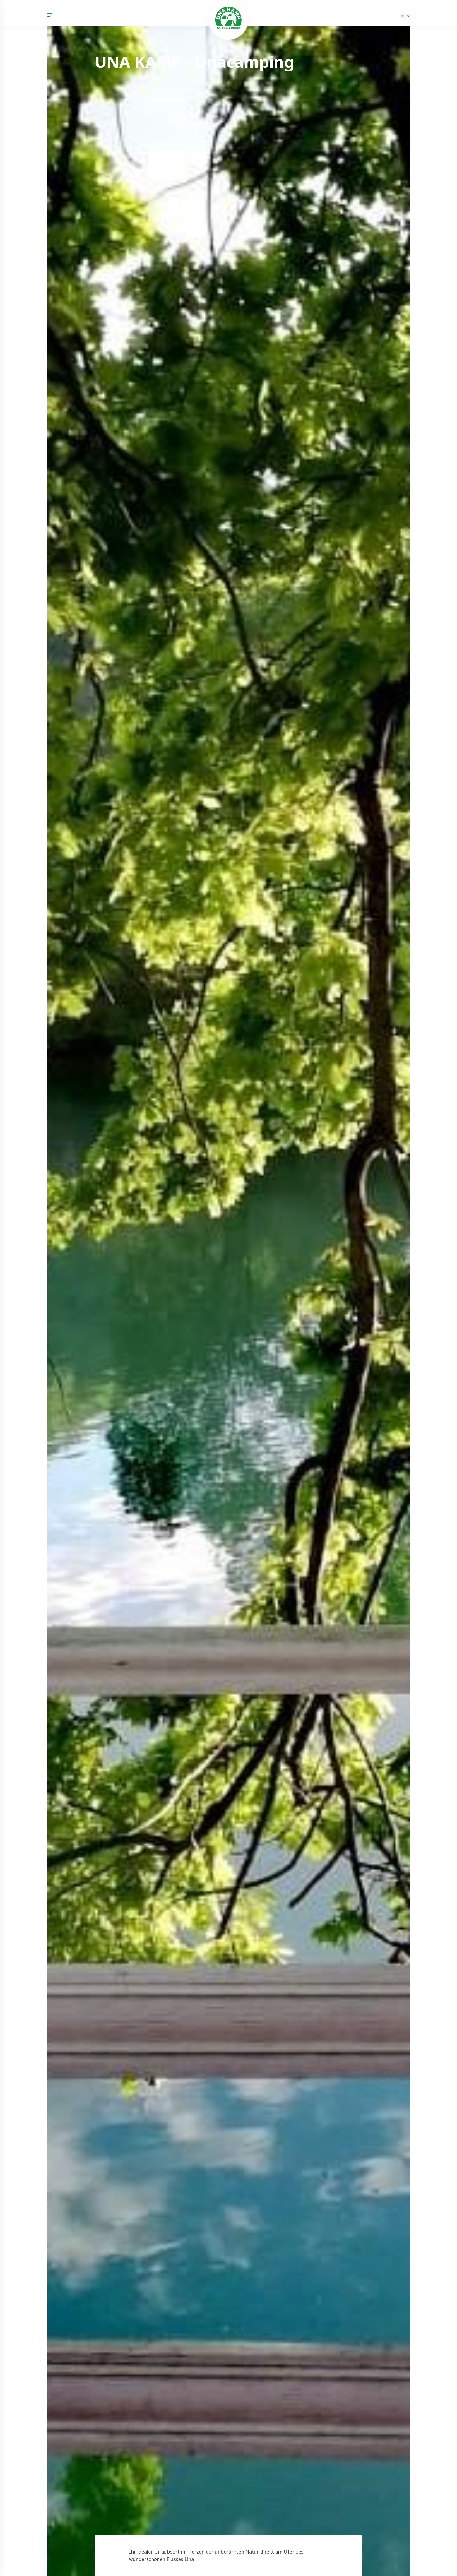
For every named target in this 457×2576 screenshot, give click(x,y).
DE (403, 16)
